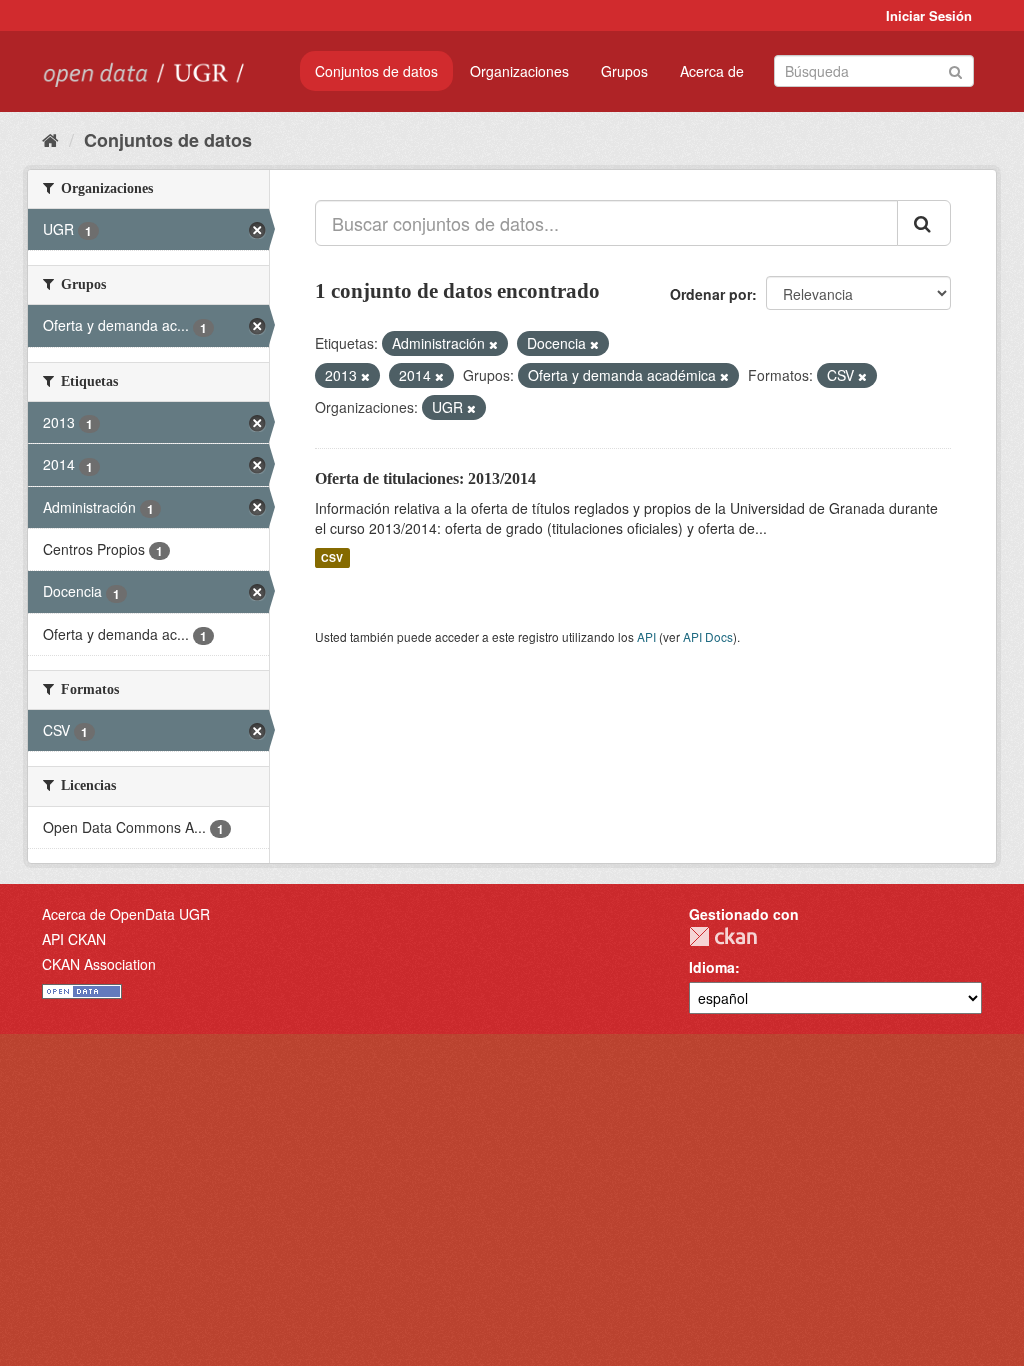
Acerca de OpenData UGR (126, 914)
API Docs (708, 636)
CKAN (723, 936)
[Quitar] (493, 344)
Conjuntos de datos (376, 71)
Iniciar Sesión (929, 15)
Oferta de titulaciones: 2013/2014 (425, 478)
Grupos (624, 71)
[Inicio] (50, 139)
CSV (332, 557)
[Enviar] (955, 69)
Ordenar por (711, 294)
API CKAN (74, 939)
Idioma (712, 967)
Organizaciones (519, 71)
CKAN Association (99, 964)
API (646, 636)
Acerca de (712, 71)
